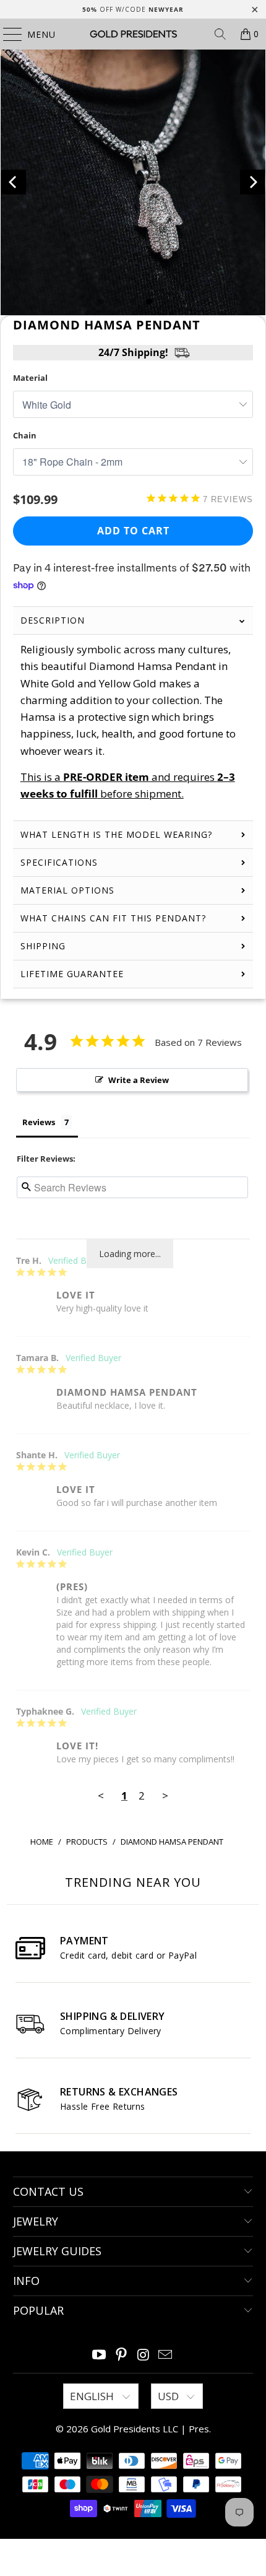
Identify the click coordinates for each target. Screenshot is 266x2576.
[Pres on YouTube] (100, 2355)
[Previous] (14, 182)
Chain (25, 435)
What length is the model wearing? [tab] (116, 834)
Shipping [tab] (43, 946)
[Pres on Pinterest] (121, 2355)
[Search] (220, 34)
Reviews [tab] (39, 1122)
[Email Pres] (166, 2355)
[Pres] (133, 34)
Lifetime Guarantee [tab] (74, 974)
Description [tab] (53, 620)
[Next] (252, 182)
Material (30, 378)
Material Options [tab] (67, 890)
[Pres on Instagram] (144, 2355)
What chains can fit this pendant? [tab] (113, 918)
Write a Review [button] (139, 1080)
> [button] (165, 1795)
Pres (199, 2429)
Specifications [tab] (59, 862)
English (93, 2396)
